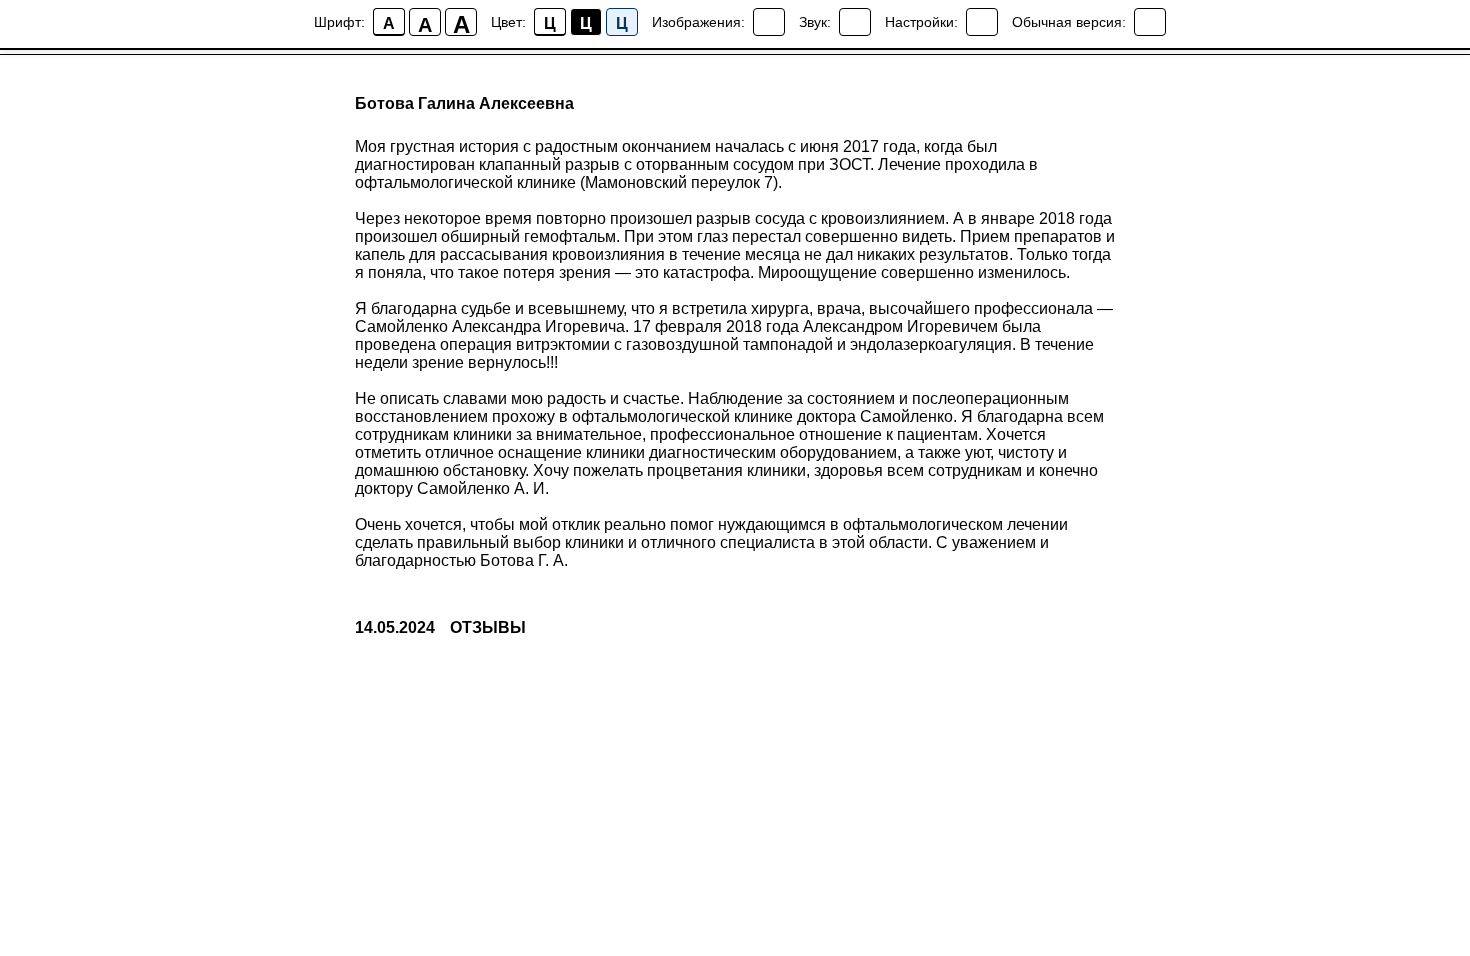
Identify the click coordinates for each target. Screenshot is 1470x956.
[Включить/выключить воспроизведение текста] (855, 22)
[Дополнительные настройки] (982, 22)
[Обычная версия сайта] (1150, 22)
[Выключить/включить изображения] (769, 22)
